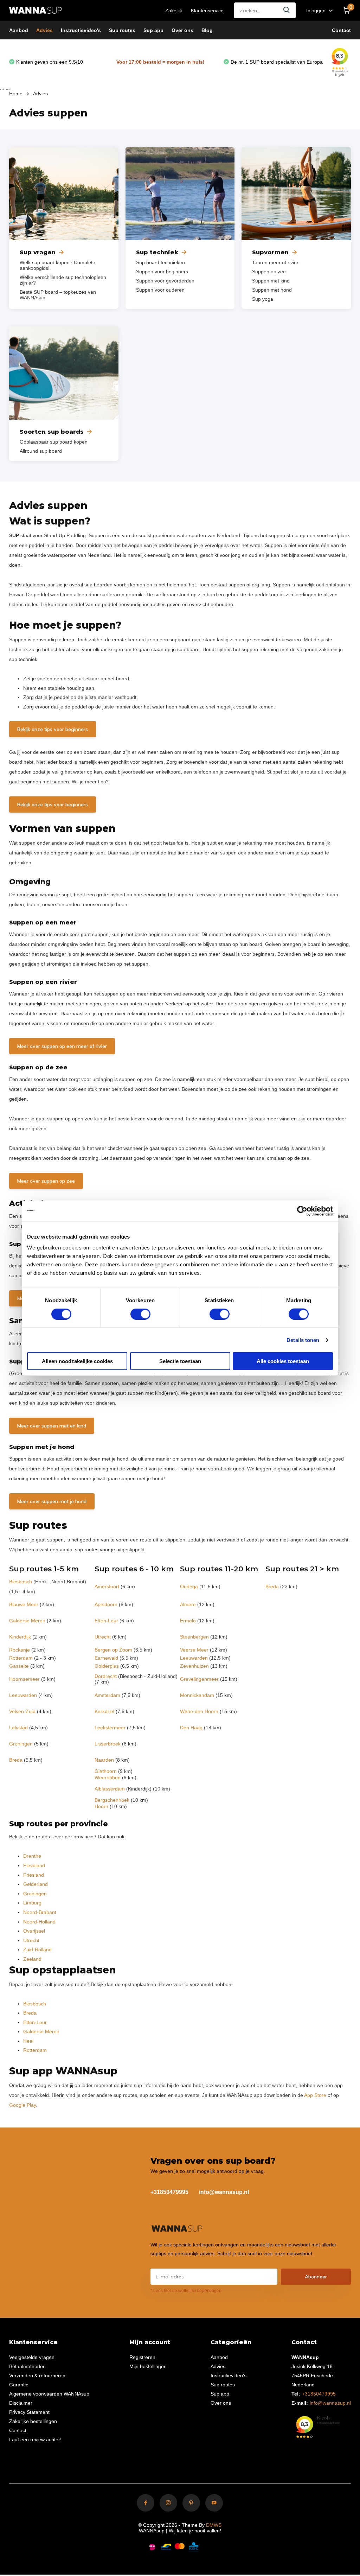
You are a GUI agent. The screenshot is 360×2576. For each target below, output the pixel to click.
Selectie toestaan (180, 1361)
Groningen (21, 1744)
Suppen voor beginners (162, 272)
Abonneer (316, 2277)
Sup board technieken (160, 262)
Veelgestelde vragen (32, 2357)
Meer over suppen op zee (46, 1181)
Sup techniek (157, 252)
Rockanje (20, 1650)
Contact (341, 30)
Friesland (34, 1875)
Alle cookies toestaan (283, 1361)
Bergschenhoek (112, 1800)
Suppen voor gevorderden (165, 281)
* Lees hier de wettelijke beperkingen (186, 2291)
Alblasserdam (110, 1789)
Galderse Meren (27, 1621)
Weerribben (108, 1777)
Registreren (142, 2357)
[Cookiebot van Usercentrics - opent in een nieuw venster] (302, 1211)
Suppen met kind (271, 281)
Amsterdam (107, 1695)
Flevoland (34, 1865)
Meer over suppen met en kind (52, 1426)
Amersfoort (107, 1586)
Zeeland (32, 1959)
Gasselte (19, 1666)
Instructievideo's (81, 30)
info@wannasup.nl (224, 2192)
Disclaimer (21, 2403)
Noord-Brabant (40, 1912)
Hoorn (101, 1806)
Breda (272, 1586)
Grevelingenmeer (199, 1679)
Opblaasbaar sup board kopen (54, 442)
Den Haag (191, 1728)
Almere (188, 1604)
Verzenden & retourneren (37, 2375)
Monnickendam (197, 1695)
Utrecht (103, 1637)
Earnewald (106, 1658)
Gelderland (36, 1884)
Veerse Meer (194, 1650)
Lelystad (18, 1728)
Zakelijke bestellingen (33, 2421)
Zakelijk (174, 11)
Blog (207, 30)
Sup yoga (263, 299)
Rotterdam (21, 1658)
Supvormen (270, 252)
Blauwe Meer (24, 1604)
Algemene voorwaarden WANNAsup (49, 2394)
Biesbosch (21, 1582)
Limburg (32, 1903)
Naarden (104, 1760)
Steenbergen (194, 1637)
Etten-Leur (106, 1621)
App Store (315, 2095)
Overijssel (34, 1931)
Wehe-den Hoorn (199, 1711)
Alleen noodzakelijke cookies (77, 1361)
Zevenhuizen (194, 1666)
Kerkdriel (104, 1711)
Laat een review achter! (35, 2440)
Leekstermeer (110, 1728)
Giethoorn (106, 1771)
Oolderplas (107, 1666)
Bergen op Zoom (113, 1650)
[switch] (140, 1314)
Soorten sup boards (52, 432)
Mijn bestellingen (148, 2366)
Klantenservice (207, 11)
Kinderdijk (20, 1637)
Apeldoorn (106, 1604)
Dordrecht (106, 1676)
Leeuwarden (194, 1658)
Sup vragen (38, 252)
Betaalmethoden (27, 2366)
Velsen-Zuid (22, 1711)
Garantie (19, 2385)
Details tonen (303, 1340)
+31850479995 (169, 2192)
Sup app (153, 30)
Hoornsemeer (24, 1679)
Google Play (22, 2105)
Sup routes (122, 30)
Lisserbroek (108, 1744)
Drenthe (32, 1856)
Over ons (182, 30)
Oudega (189, 1586)
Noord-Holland (39, 1922)
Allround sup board (41, 451)
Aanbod (19, 30)
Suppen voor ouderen (160, 290)
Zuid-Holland (37, 1950)
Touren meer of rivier (275, 262)
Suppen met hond (272, 290)
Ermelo (188, 1621)
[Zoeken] (287, 10)
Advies (44, 30)
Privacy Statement (29, 2412)
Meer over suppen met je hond (52, 1501)
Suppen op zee (269, 272)
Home (16, 94)
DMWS (214, 2525)
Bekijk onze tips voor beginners (53, 729)
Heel (28, 2041)
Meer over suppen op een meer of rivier (62, 1046)
